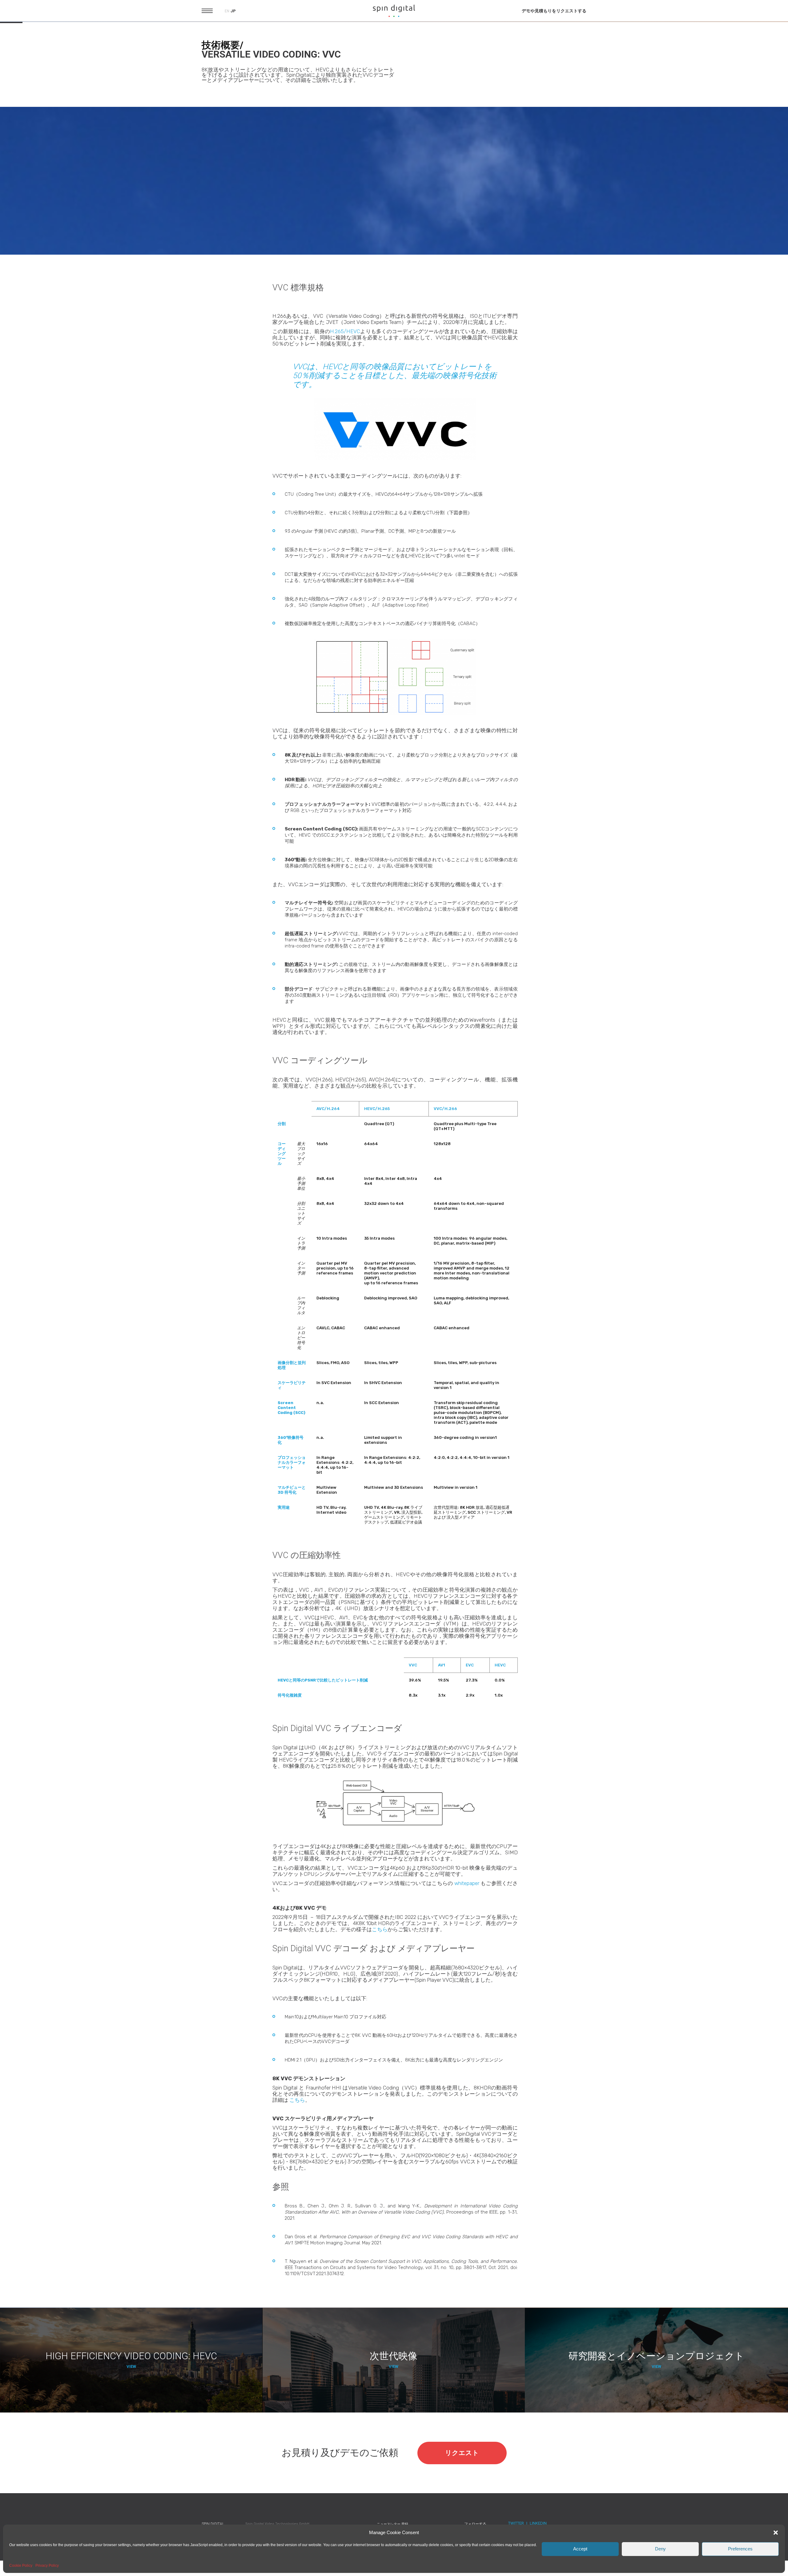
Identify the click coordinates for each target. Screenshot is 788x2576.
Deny (660, 2549)
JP (233, 11)
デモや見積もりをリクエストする (554, 11)
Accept (580, 2549)
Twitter (516, 2523)
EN (227, 11)
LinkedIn (538, 2523)
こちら (380, 1929)
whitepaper (467, 1883)
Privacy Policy (47, 2566)
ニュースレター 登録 (392, 2524)
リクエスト (462, 2453)
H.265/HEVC (345, 331)
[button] (776, 2533)
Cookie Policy (21, 2566)
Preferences (740, 2549)
